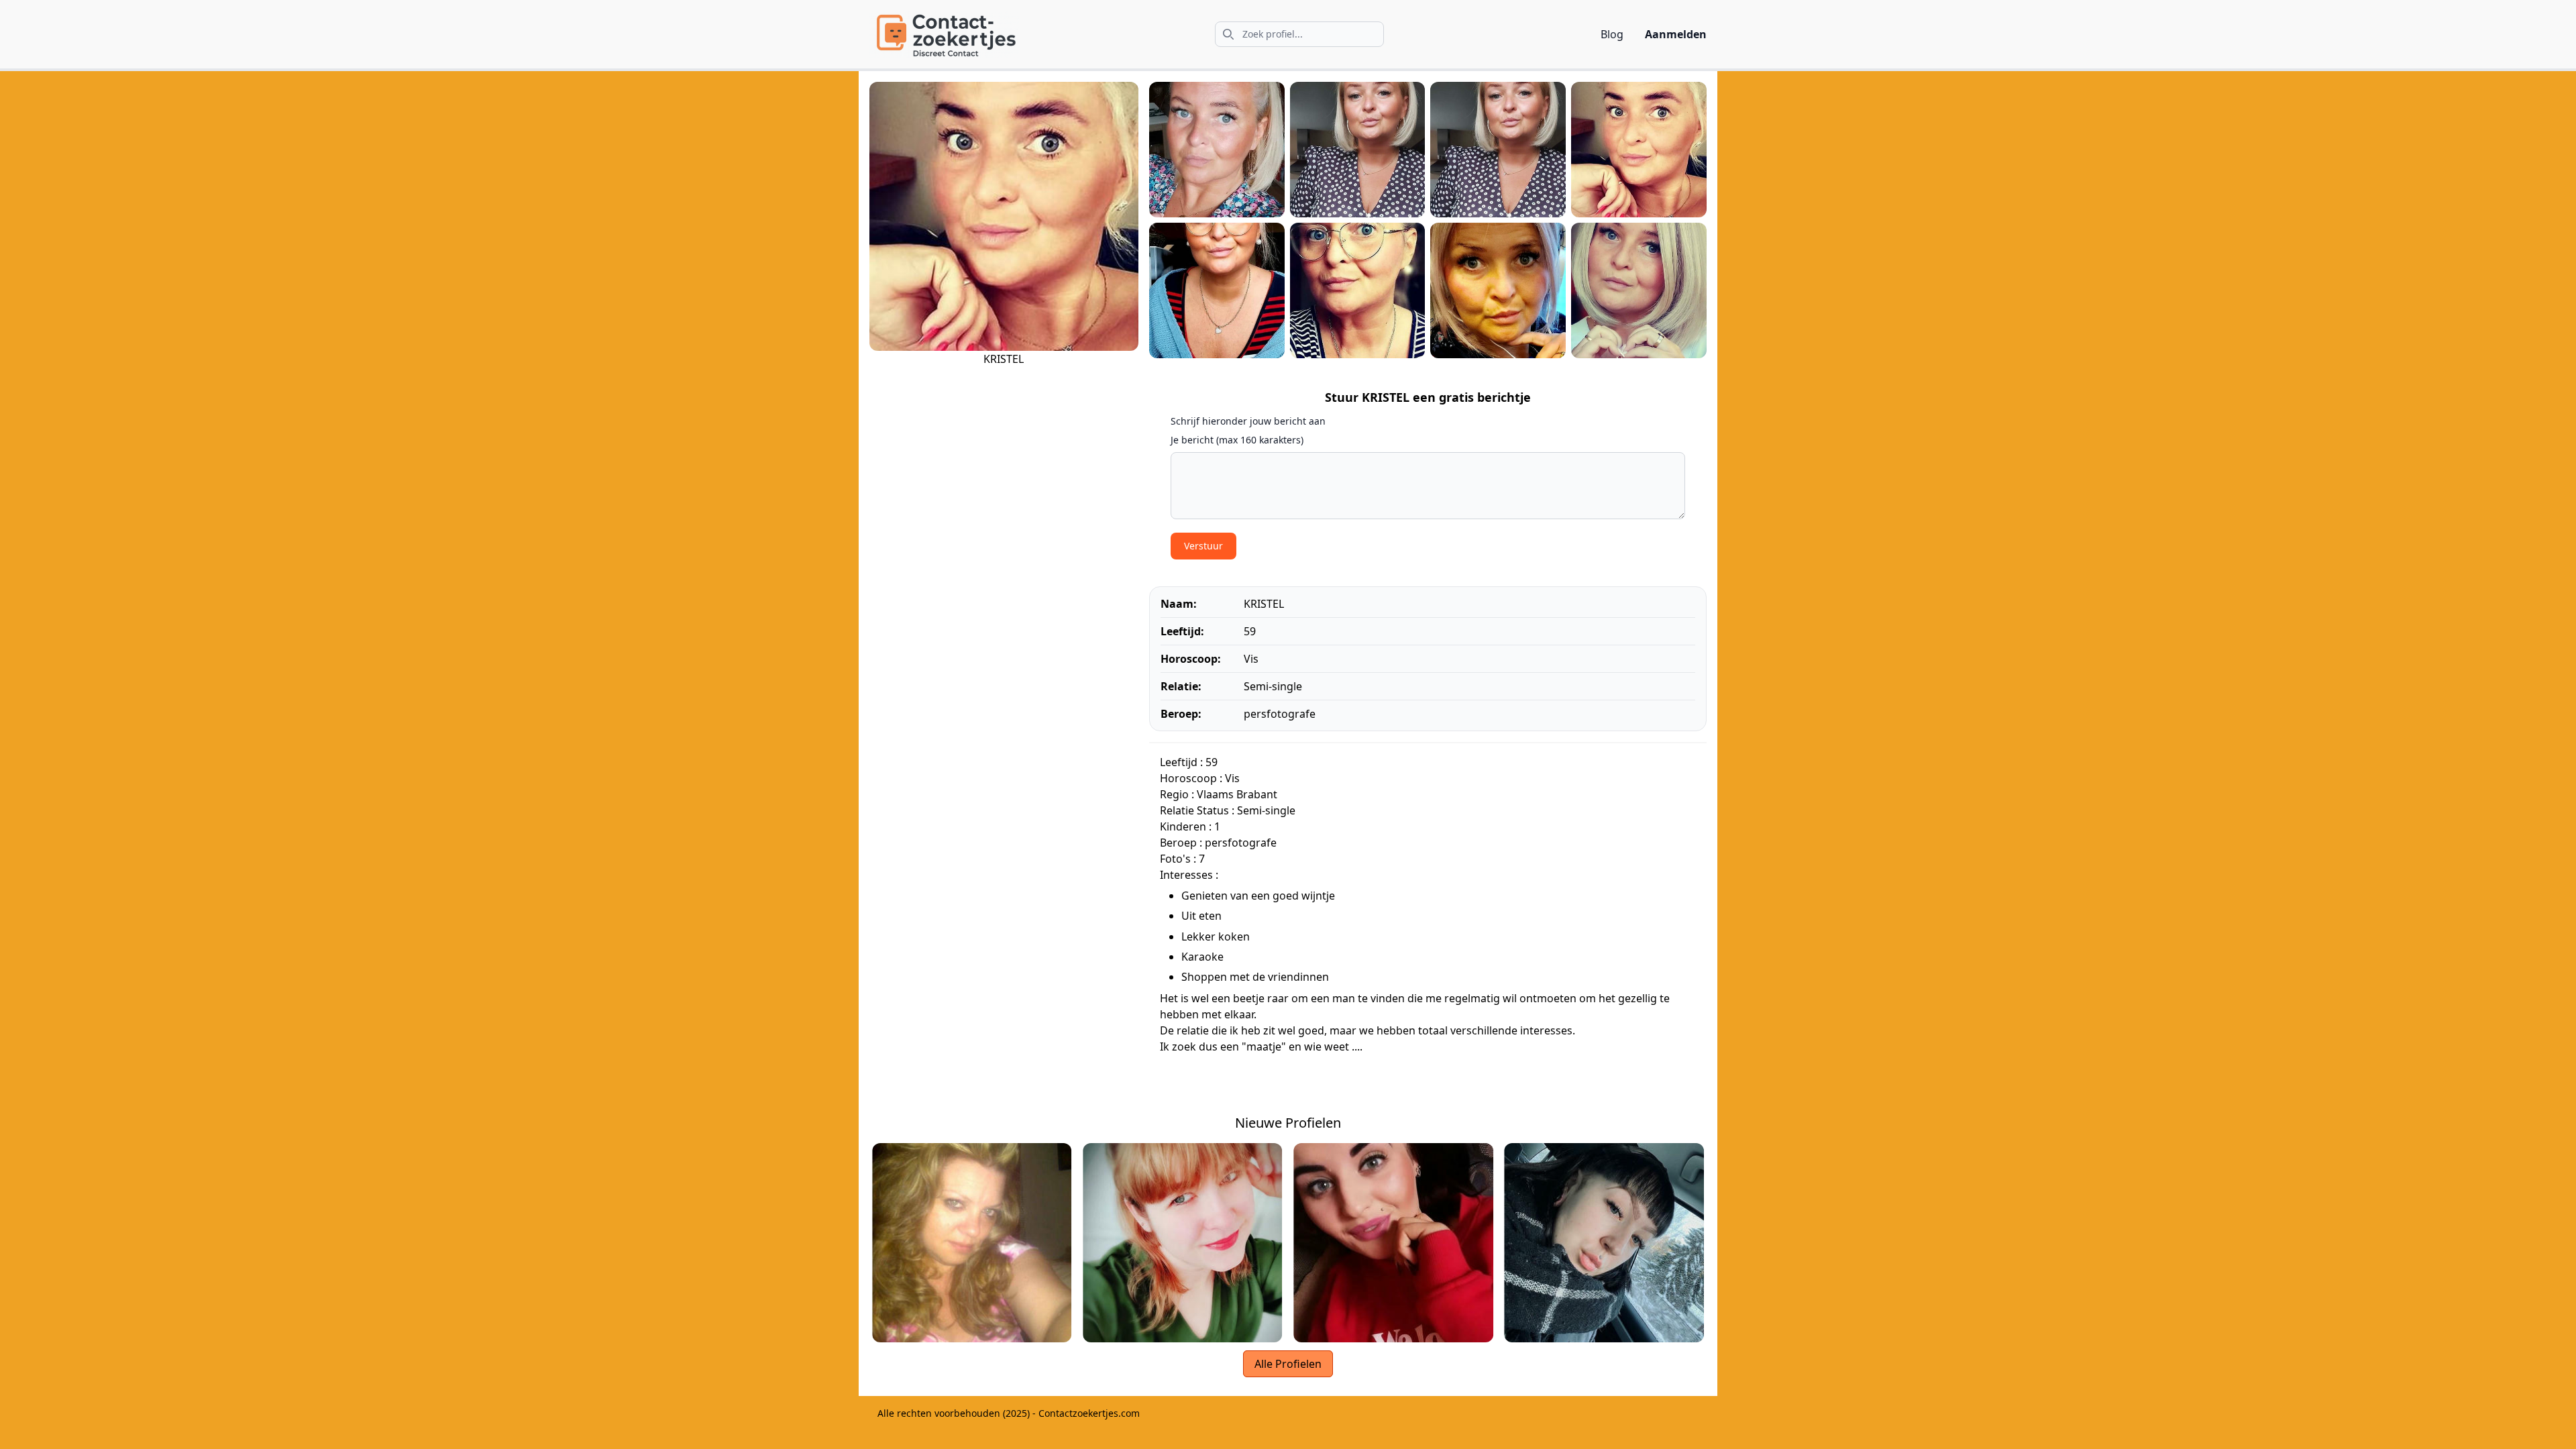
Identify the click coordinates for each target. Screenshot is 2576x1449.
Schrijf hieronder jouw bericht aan (1248, 421)
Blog (1612, 34)
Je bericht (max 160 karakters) (1237, 440)
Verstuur (1203, 546)
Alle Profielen (1288, 1364)
